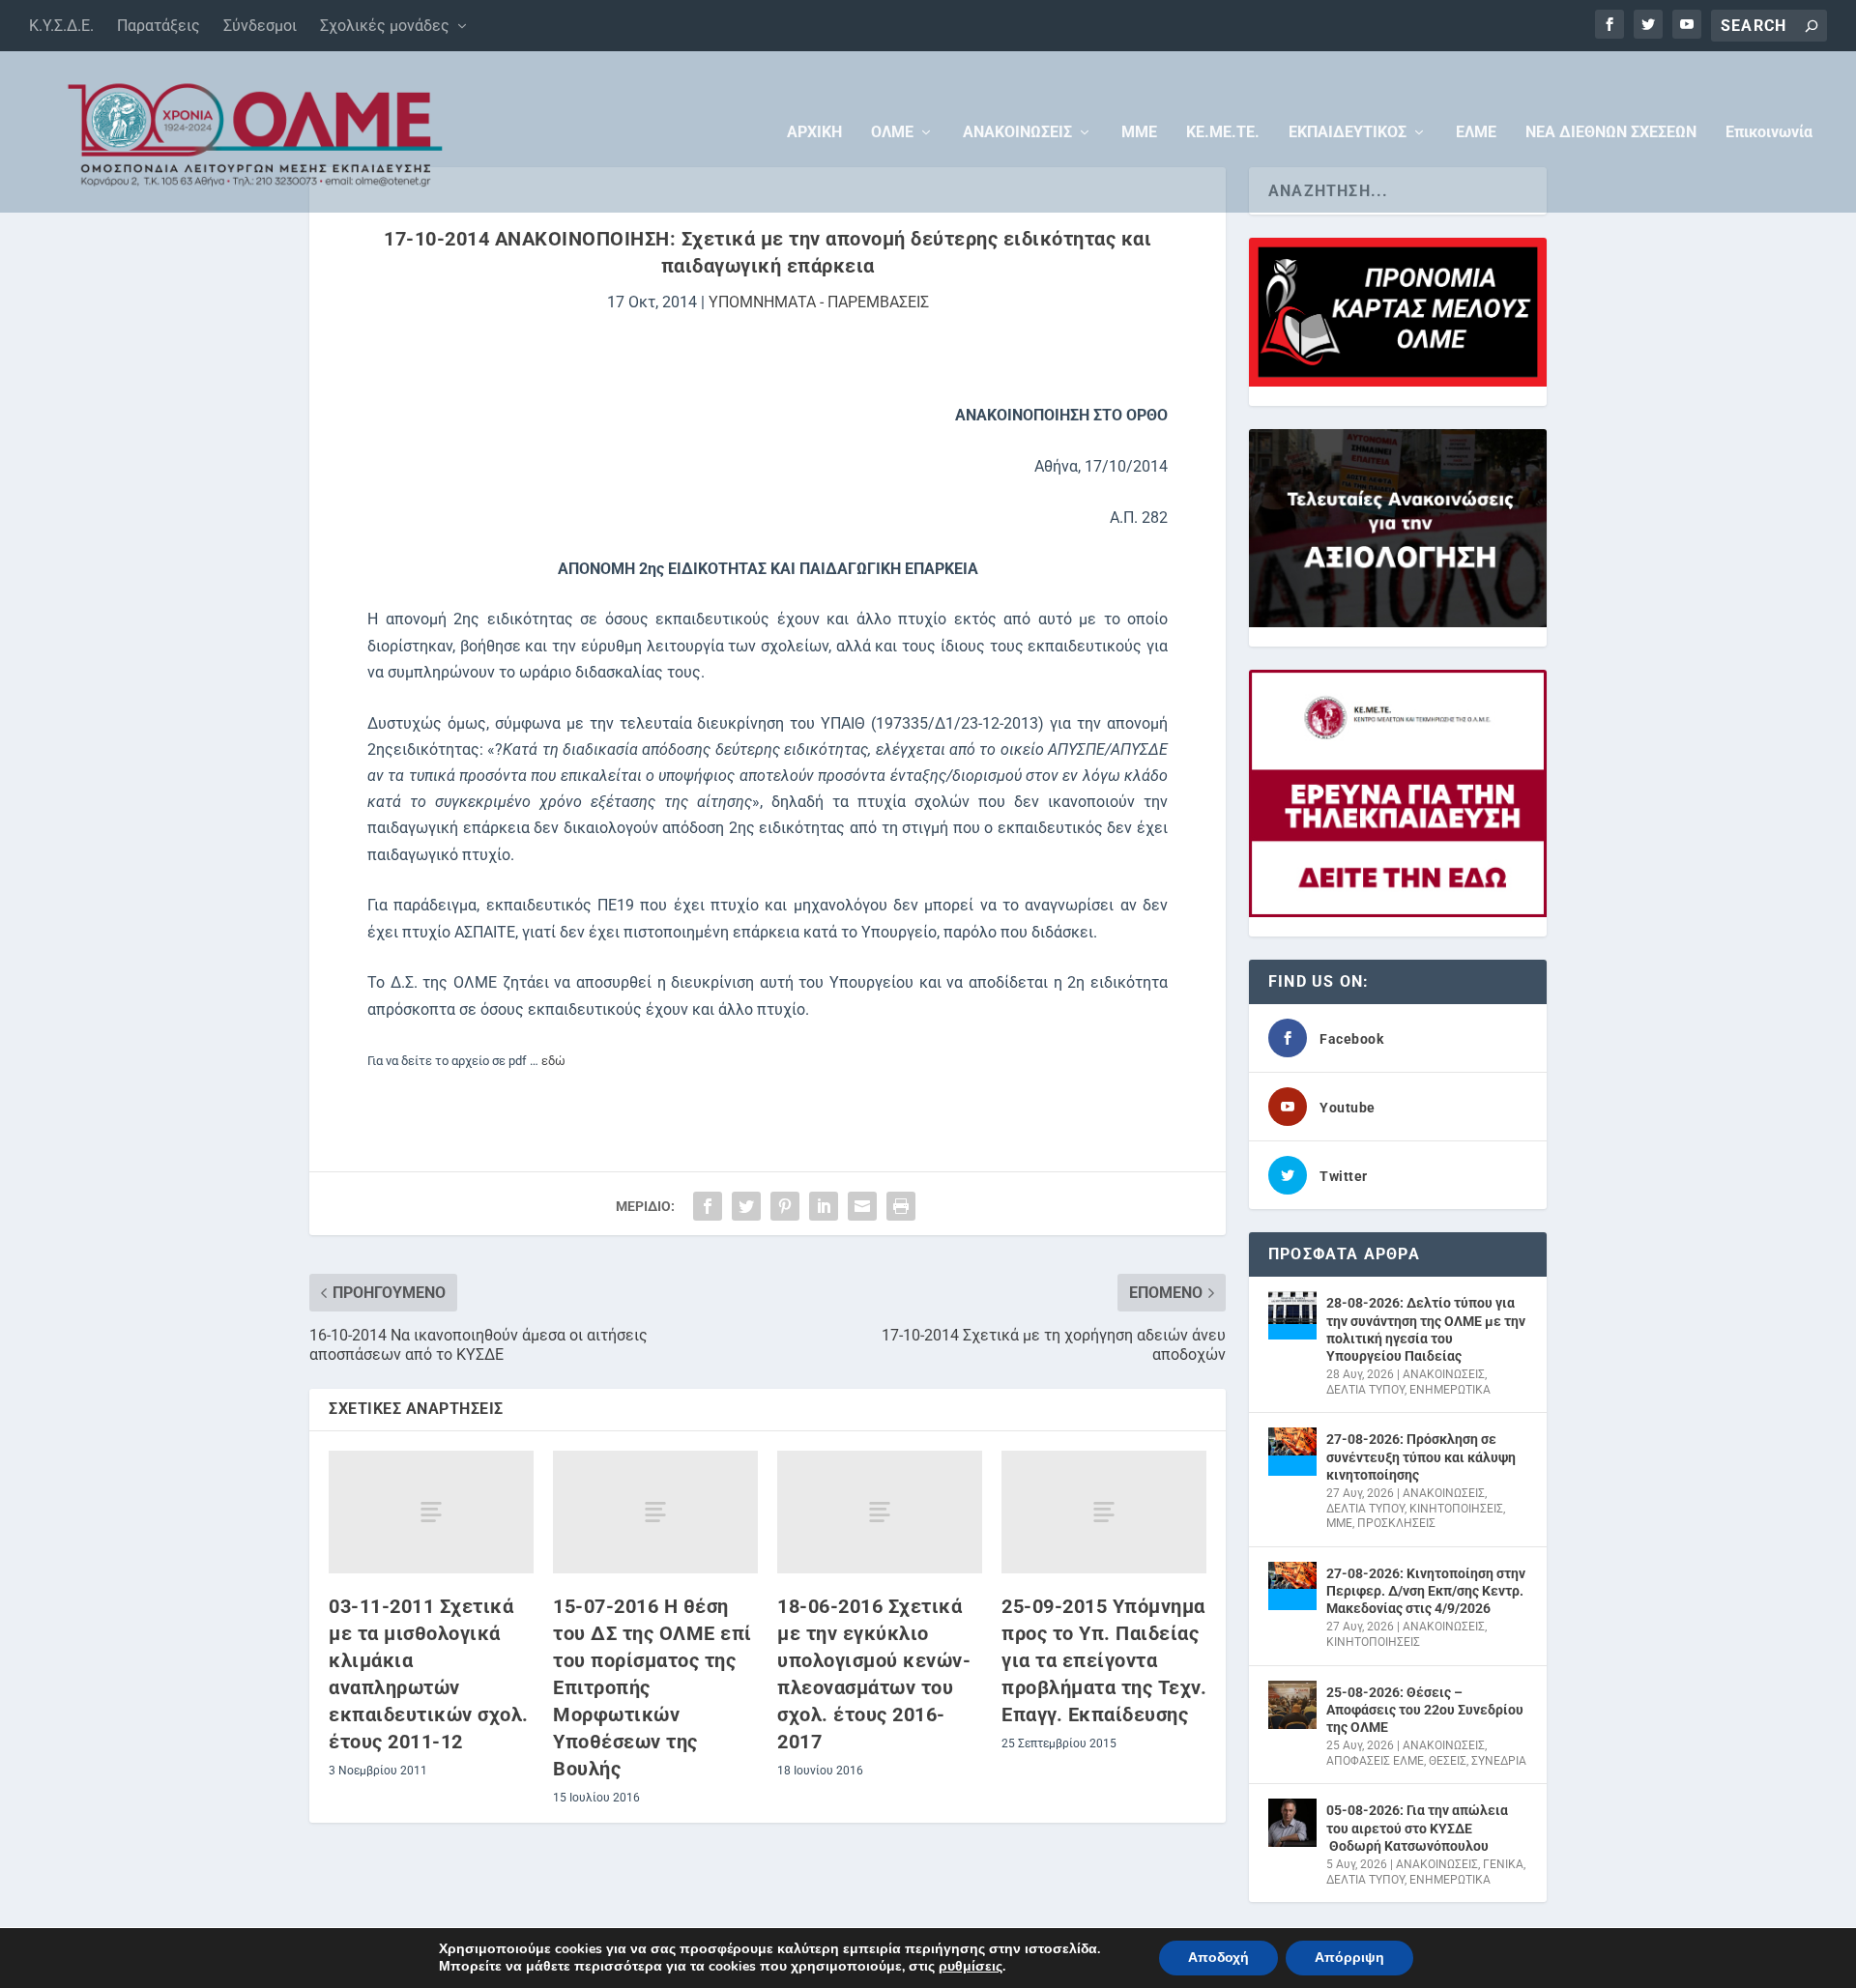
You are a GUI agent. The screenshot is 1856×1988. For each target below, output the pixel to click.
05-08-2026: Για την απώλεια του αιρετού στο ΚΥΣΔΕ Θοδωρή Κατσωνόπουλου (1417, 1828)
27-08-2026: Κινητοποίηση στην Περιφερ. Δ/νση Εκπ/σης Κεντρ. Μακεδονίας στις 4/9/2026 (1426, 1591)
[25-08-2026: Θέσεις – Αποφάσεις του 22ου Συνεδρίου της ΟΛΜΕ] (1292, 1705)
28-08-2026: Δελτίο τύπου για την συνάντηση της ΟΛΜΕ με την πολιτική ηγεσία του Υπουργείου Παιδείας (1426, 1329)
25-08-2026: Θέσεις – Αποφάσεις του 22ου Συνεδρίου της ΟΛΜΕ (1425, 1710)
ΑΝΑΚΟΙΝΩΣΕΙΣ (1017, 133)
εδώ (553, 1061)
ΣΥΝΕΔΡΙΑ (1499, 1761)
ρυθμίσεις (971, 1967)
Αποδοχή (1218, 1958)
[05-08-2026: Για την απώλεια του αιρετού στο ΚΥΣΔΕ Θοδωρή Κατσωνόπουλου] (1292, 1823)
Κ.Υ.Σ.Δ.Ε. (61, 26)
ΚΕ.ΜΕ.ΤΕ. (1223, 133)
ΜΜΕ (1139, 133)
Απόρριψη (1349, 1958)
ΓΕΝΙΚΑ (1503, 1864)
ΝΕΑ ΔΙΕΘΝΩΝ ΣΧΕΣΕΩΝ (1611, 133)
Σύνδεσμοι (260, 26)
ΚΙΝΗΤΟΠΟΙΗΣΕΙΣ (1456, 1509)
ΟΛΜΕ (892, 133)
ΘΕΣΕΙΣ (1448, 1761)
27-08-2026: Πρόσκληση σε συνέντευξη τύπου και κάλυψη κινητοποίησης (1421, 1456)
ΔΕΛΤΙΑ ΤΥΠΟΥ (1365, 1390)
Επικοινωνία (1769, 133)
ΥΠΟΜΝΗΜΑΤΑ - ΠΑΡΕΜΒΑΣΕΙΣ (819, 302)
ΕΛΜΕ (1476, 133)
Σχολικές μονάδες (385, 26)
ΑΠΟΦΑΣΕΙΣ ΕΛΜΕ (1375, 1761)
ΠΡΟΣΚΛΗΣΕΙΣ (1396, 1523)
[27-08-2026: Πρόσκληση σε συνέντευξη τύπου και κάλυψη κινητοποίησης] (1292, 1452)
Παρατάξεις (159, 26)
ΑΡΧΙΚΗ (814, 133)
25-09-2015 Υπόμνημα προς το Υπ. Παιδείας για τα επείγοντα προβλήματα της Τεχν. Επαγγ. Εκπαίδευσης (1104, 1660)
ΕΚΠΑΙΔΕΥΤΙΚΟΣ (1348, 133)
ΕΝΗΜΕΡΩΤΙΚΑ (1450, 1390)
